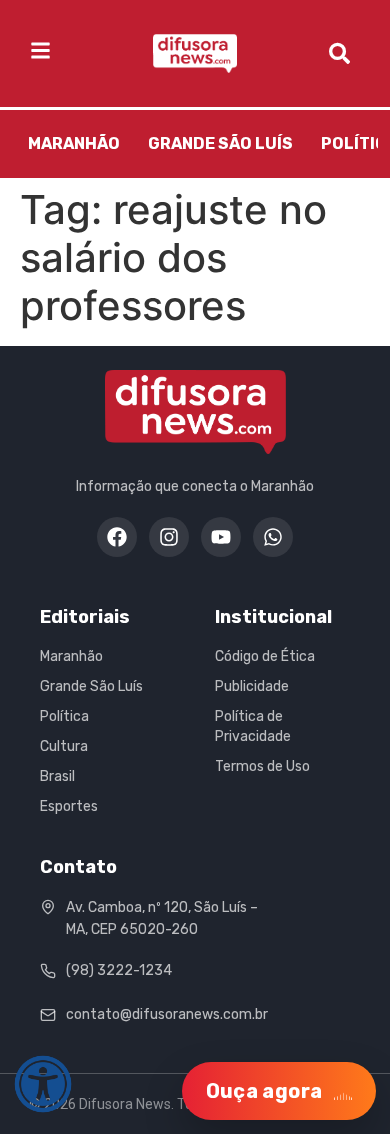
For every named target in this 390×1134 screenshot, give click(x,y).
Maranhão (74, 143)
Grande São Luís (220, 143)
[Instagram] (169, 537)
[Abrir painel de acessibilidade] (43, 1084)
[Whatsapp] (273, 537)
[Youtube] (221, 537)
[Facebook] (117, 537)
